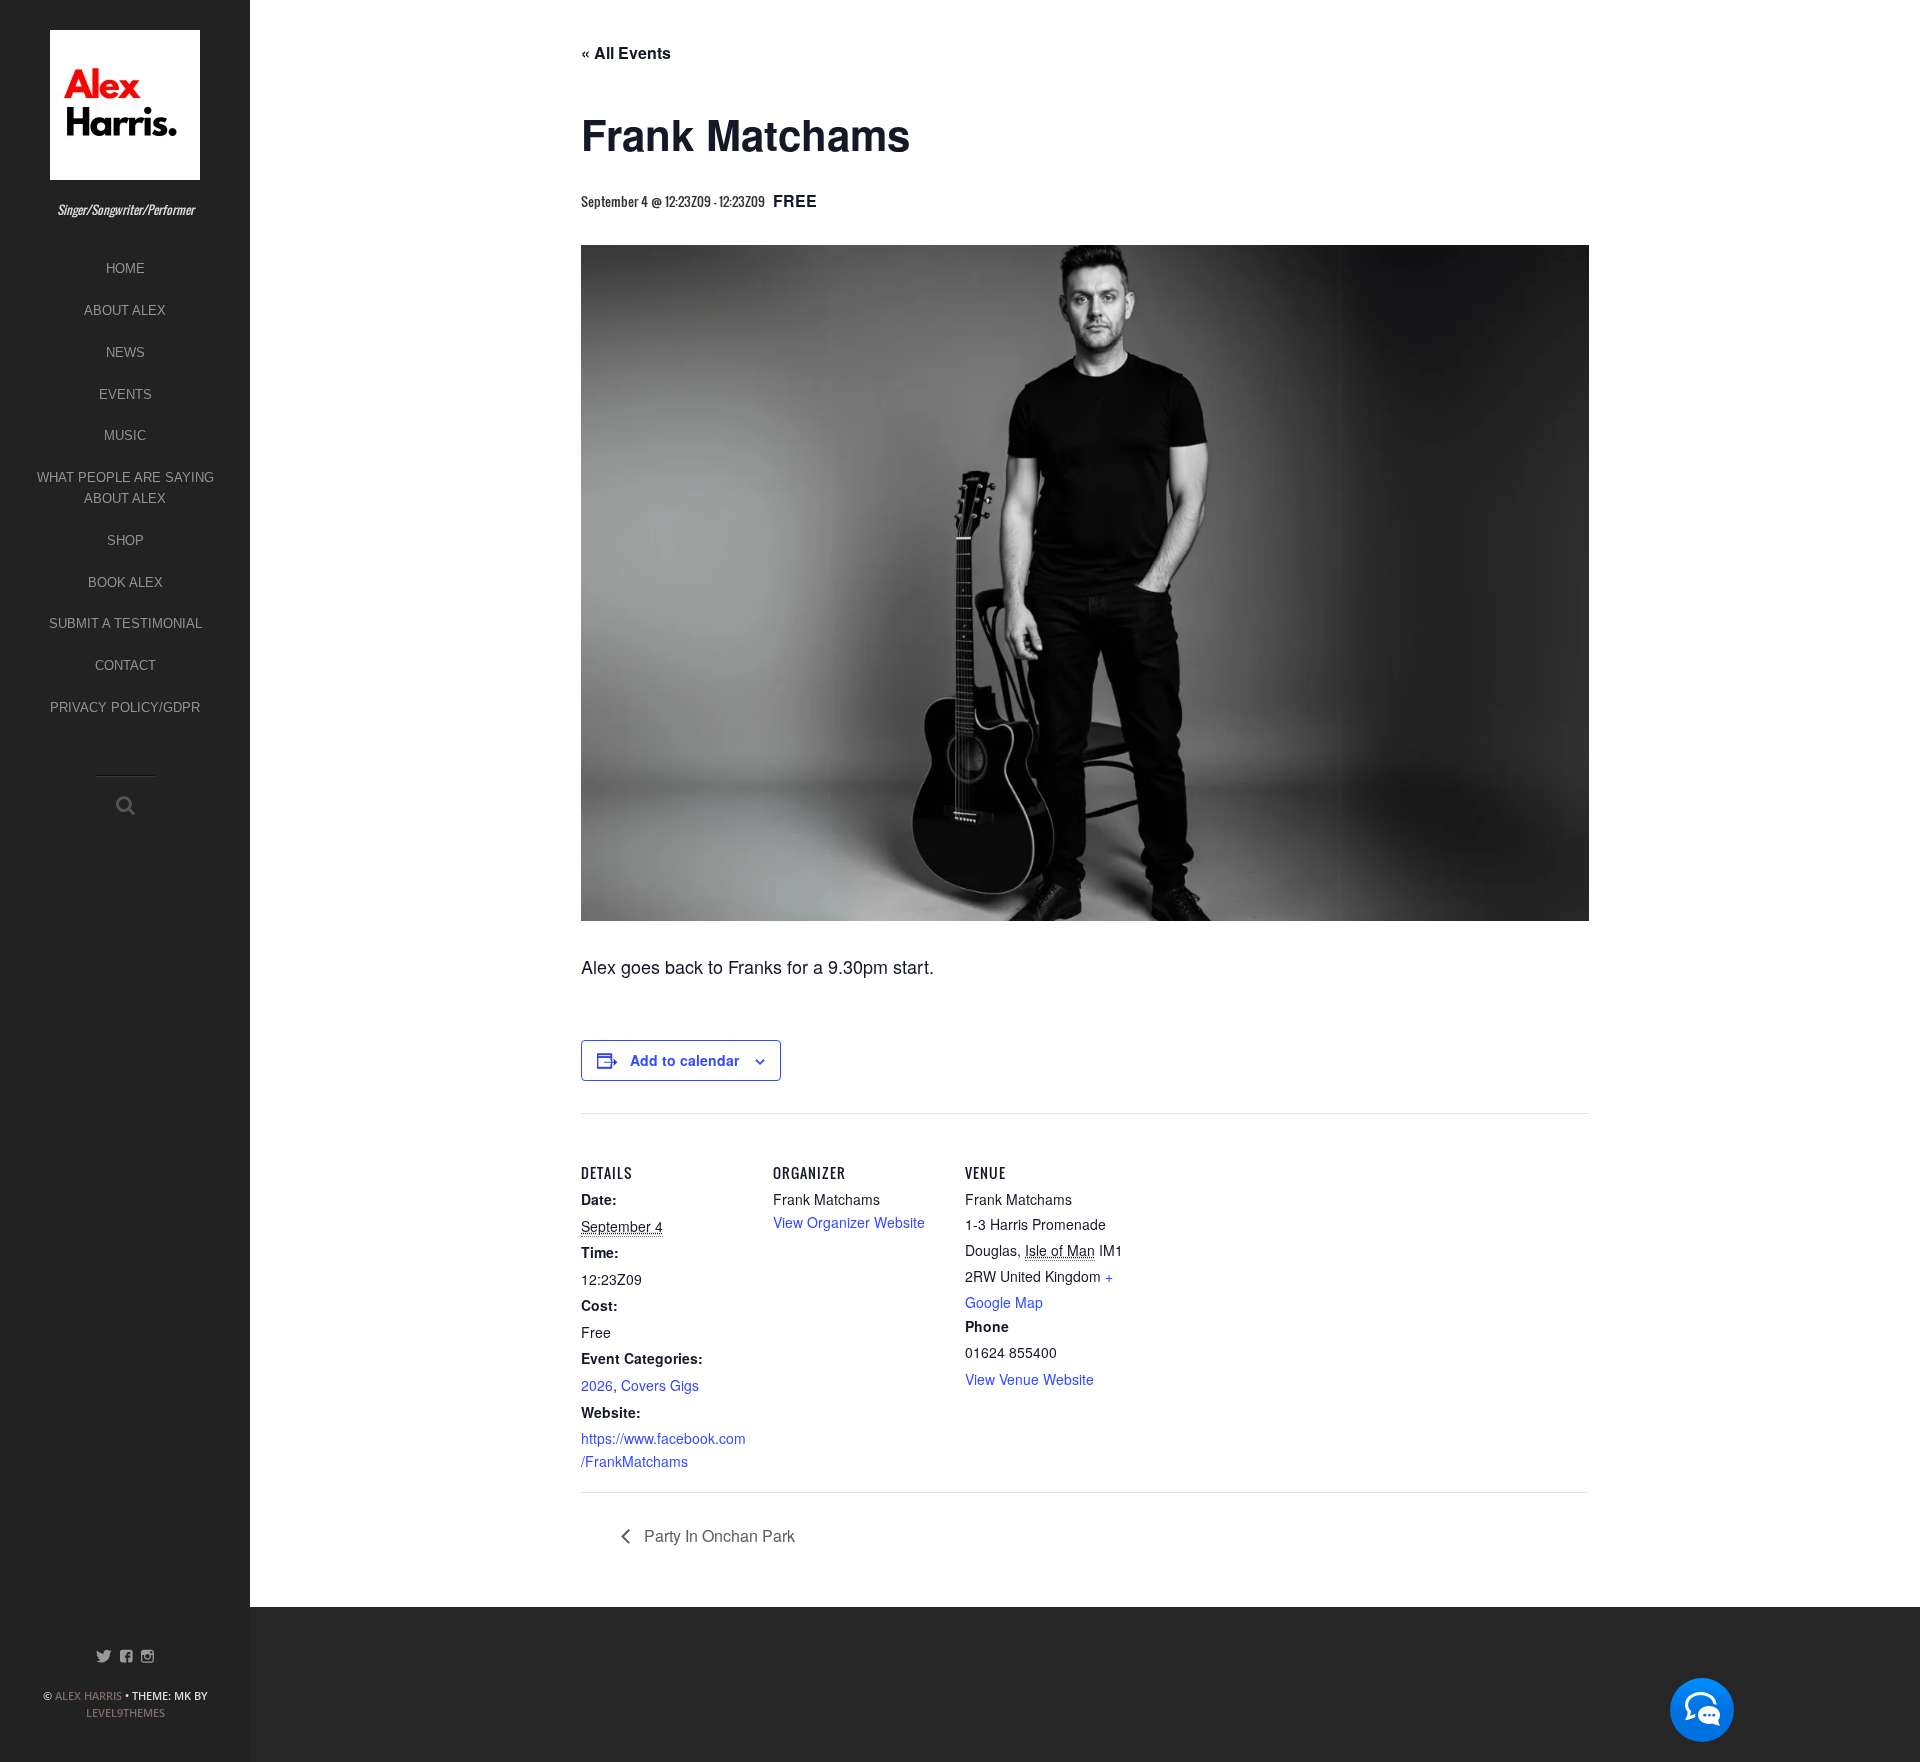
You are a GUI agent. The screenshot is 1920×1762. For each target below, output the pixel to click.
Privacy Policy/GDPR (125, 707)
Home (125, 268)
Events (125, 394)
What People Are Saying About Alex (125, 488)
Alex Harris (88, 1695)
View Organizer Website (849, 1222)
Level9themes (125, 1712)
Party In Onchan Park (717, 1535)
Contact (125, 665)
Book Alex (125, 582)
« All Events (626, 52)
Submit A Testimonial (125, 623)
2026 (597, 1385)
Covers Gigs (660, 1385)
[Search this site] (125, 806)
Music (125, 435)
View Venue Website (1029, 1379)
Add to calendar (684, 1060)
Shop (125, 540)
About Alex (125, 310)
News (125, 352)
